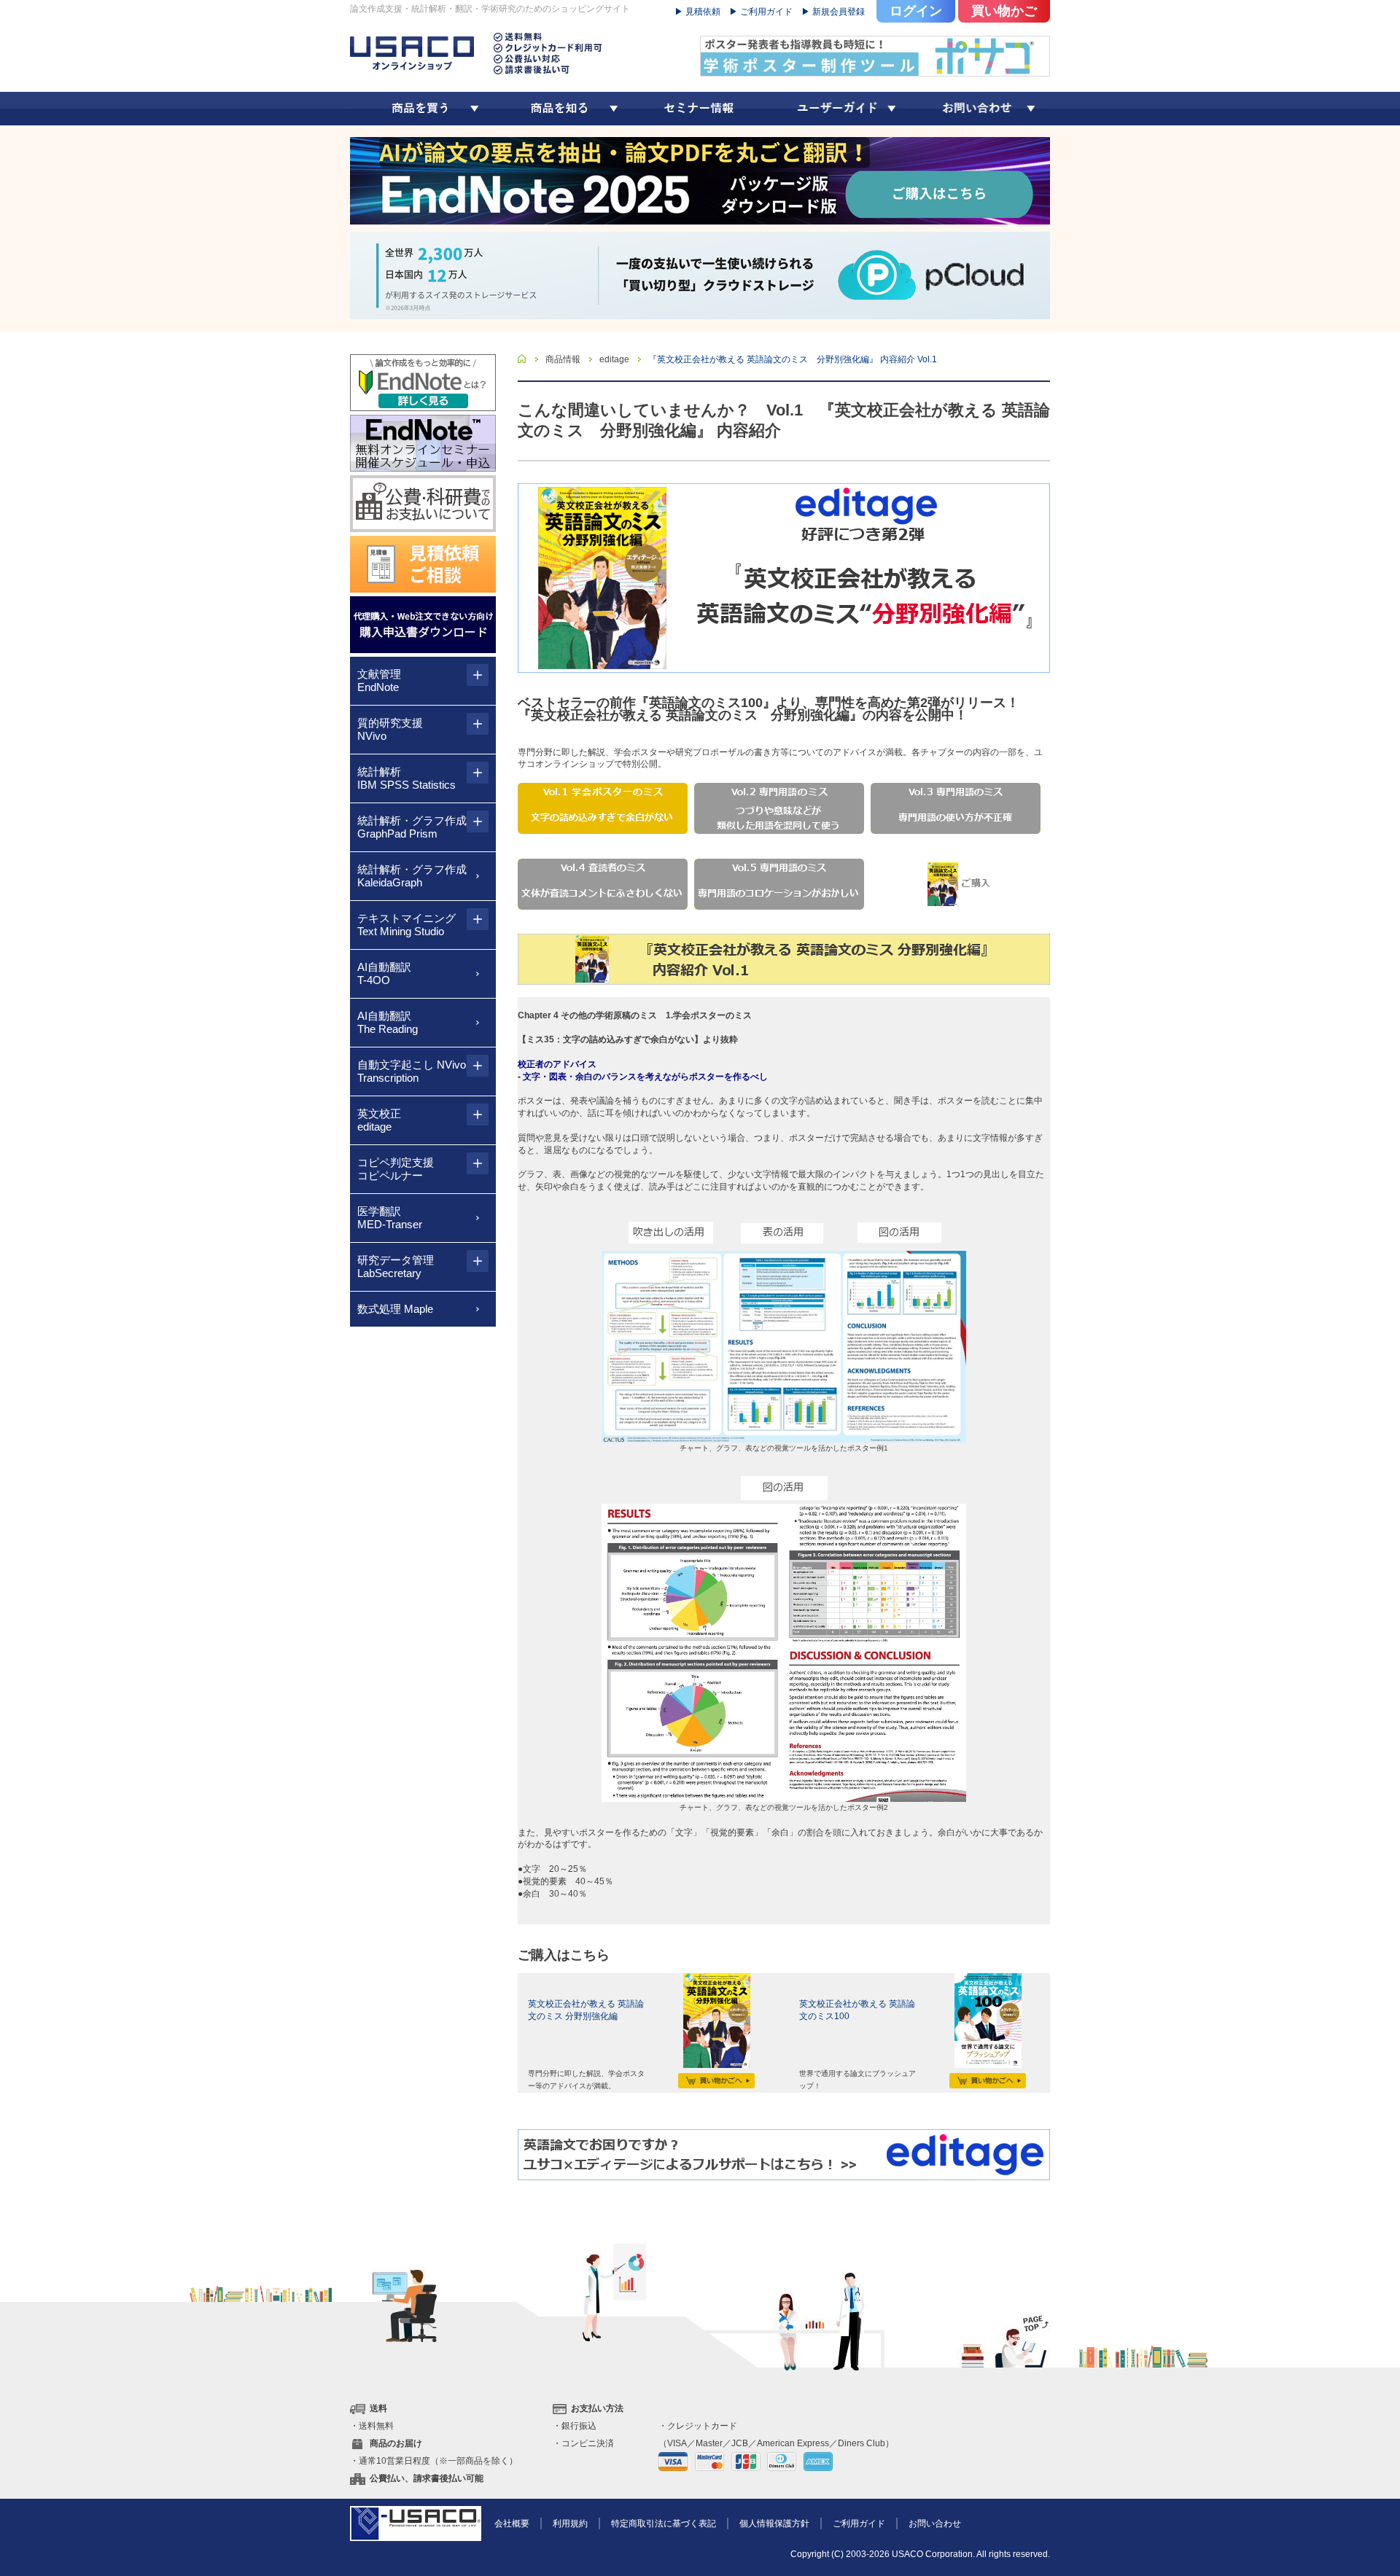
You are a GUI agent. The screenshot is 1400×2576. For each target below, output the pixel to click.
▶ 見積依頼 (697, 12)
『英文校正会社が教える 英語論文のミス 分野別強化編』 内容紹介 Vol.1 (793, 359)
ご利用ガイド (859, 2524)
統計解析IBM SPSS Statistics (407, 778)
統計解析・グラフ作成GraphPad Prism (412, 827)
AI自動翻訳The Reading (388, 1022)
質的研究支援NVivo (390, 729)
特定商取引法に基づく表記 (664, 2524)
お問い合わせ (935, 2524)
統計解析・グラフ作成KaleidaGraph (412, 876)
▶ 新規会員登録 (833, 12)
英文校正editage (379, 1120)
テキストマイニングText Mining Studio (407, 925)
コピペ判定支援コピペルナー (396, 1169)
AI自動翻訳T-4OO (384, 973)
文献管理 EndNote (379, 680)
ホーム (522, 359)
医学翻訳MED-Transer (390, 1218)
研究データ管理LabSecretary (396, 1266)
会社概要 (512, 2524)
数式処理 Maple (395, 1309)
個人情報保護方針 (774, 2524)
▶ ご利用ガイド (761, 12)
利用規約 (570, 2524)
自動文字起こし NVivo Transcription (412, 1071)
